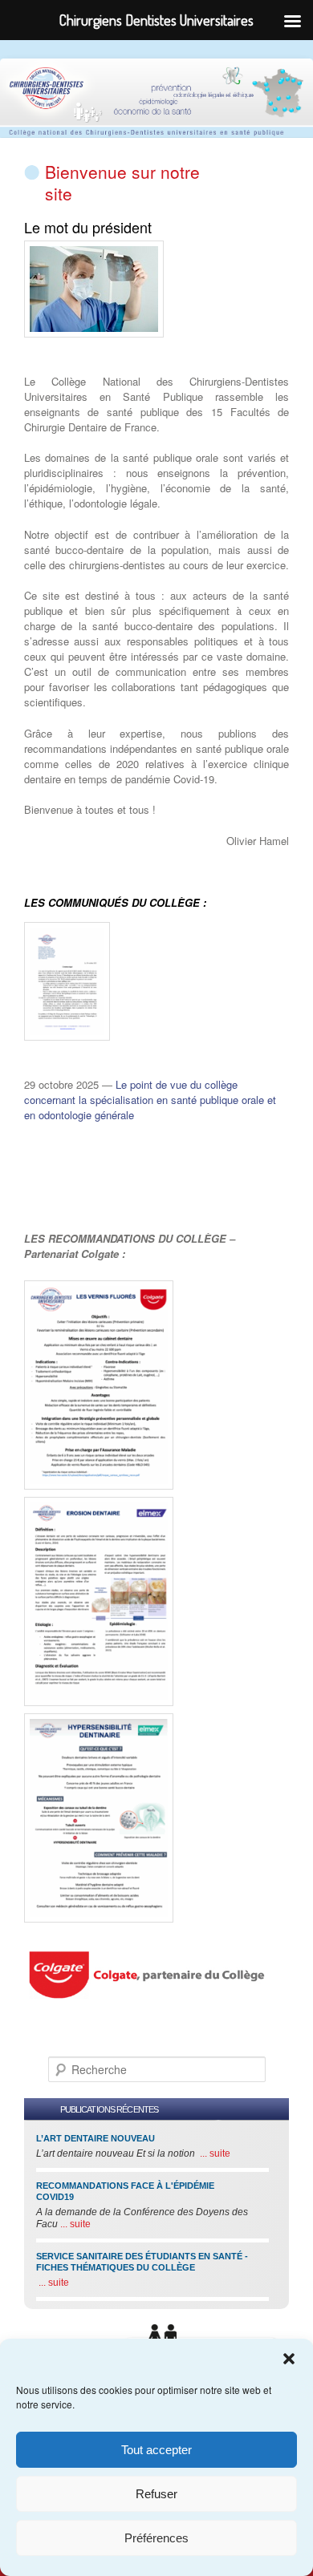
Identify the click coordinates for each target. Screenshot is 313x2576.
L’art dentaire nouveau (96, 2138)
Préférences (156, 2538)
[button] (289, 2359)
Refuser (156, 2494)
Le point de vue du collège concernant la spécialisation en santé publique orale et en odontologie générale (150, 1100)
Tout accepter (156, 2450)
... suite (214, 2153)
